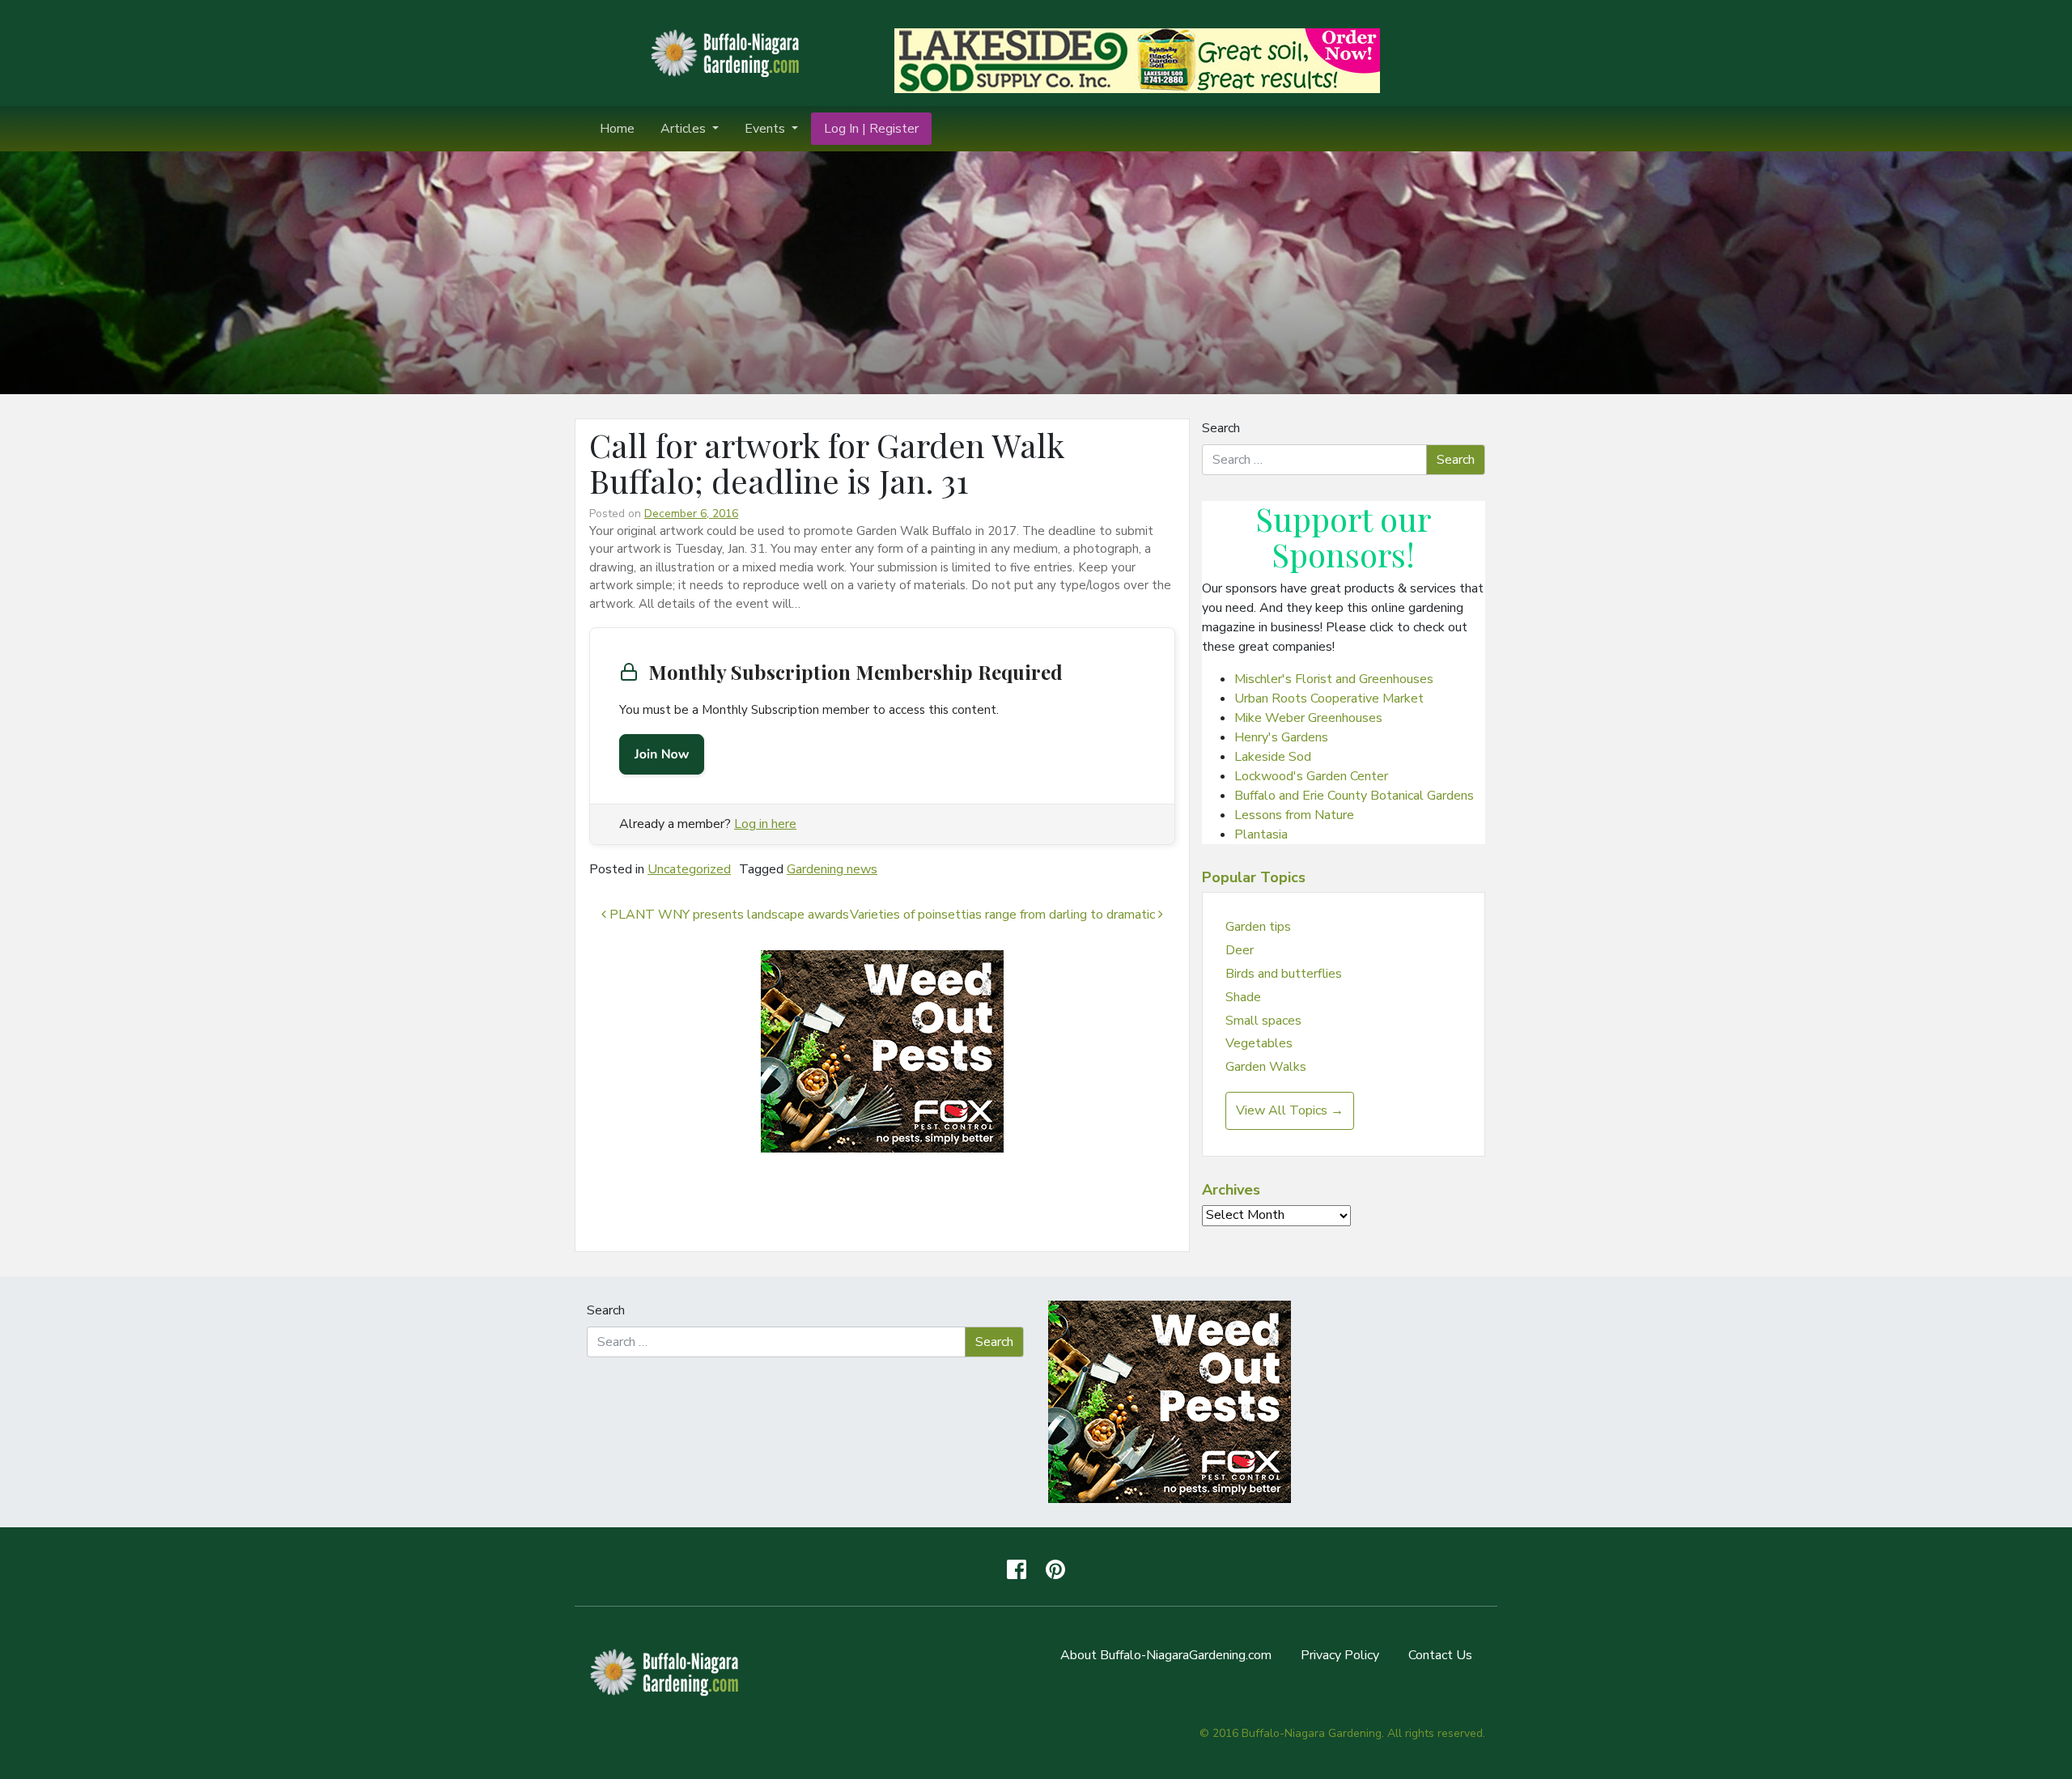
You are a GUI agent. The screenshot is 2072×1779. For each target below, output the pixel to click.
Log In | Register (871, 129)
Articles (685, 129)
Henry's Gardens (1281, 737)
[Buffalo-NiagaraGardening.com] (728, 52)
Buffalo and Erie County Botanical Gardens (1354, 796)
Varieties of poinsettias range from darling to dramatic (1004, 915)
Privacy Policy (1340, 1655)
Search (1221, 428)
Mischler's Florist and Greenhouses (1334, 679)
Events (766, 129)
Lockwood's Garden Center (1311, 776)
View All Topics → (1290, 1110)
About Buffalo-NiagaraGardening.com (1166, 1655)
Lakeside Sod (1273, 757)
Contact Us (1440, 1655)
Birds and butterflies (1284, 974)
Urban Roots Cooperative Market (1329, 698)
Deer (1240, 950)
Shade (1243, 997)
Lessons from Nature (1294, 815)
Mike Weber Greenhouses (1308, 718)
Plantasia (1261, 834)
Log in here (765, 824)
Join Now (662, 754)
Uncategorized (689, 869)
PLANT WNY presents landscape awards (728, 915)
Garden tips (1258, 927)
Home (617, 129)
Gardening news (832, 869)
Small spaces (1263, 1021)
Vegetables (1259, 1043)
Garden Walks (1266, 1067)
